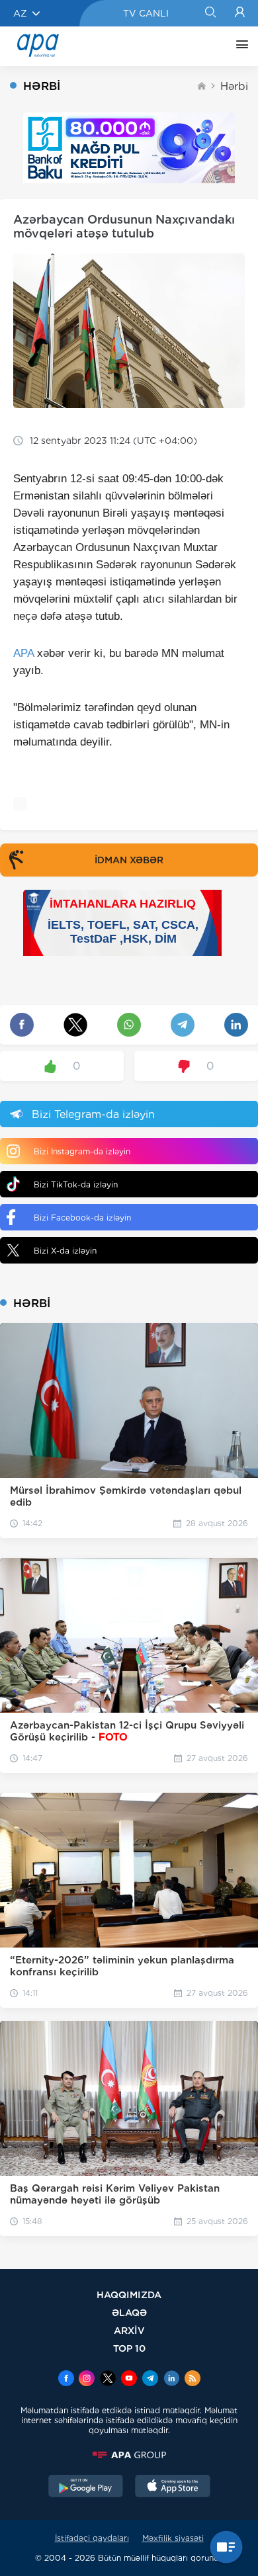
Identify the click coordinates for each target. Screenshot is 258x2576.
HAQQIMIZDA (129, 2295)
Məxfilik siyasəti (173, 2538)
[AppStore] (173, 2487)
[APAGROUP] (129, 2455)
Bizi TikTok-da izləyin (76, 1184)
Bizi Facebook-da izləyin (82, 1218)
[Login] (240, 13)
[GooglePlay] (86, 2487)
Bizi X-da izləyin (65, 1251)
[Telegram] (150, 2380)
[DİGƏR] (239, 46)
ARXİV (129, 2330)
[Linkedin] (171, 2380)
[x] (108, 2380)
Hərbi (234, 86)
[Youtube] (129, 2380)
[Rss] (193, 2380)
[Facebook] (66, 2380)
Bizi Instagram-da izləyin (82, 1151)
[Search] (210, 13)
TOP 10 (129, 2348)
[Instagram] (87, 2380)
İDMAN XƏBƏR (129, 860)
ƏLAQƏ (129, 2312)
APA (23, 653)
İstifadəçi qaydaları (92, 2538)
